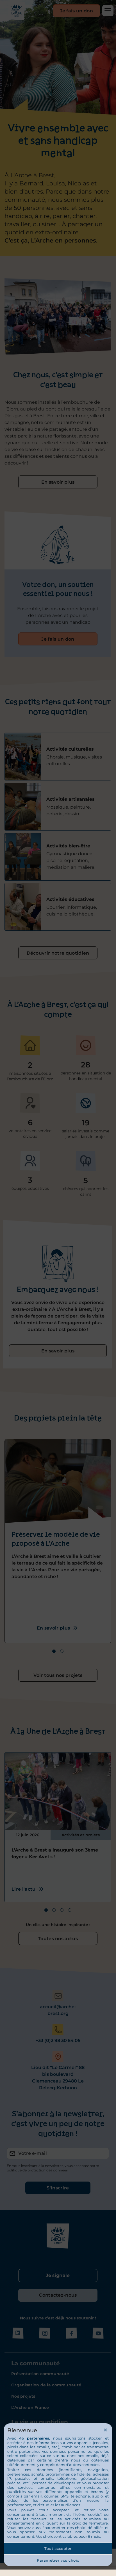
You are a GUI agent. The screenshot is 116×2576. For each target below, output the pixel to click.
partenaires (38, 2438)
